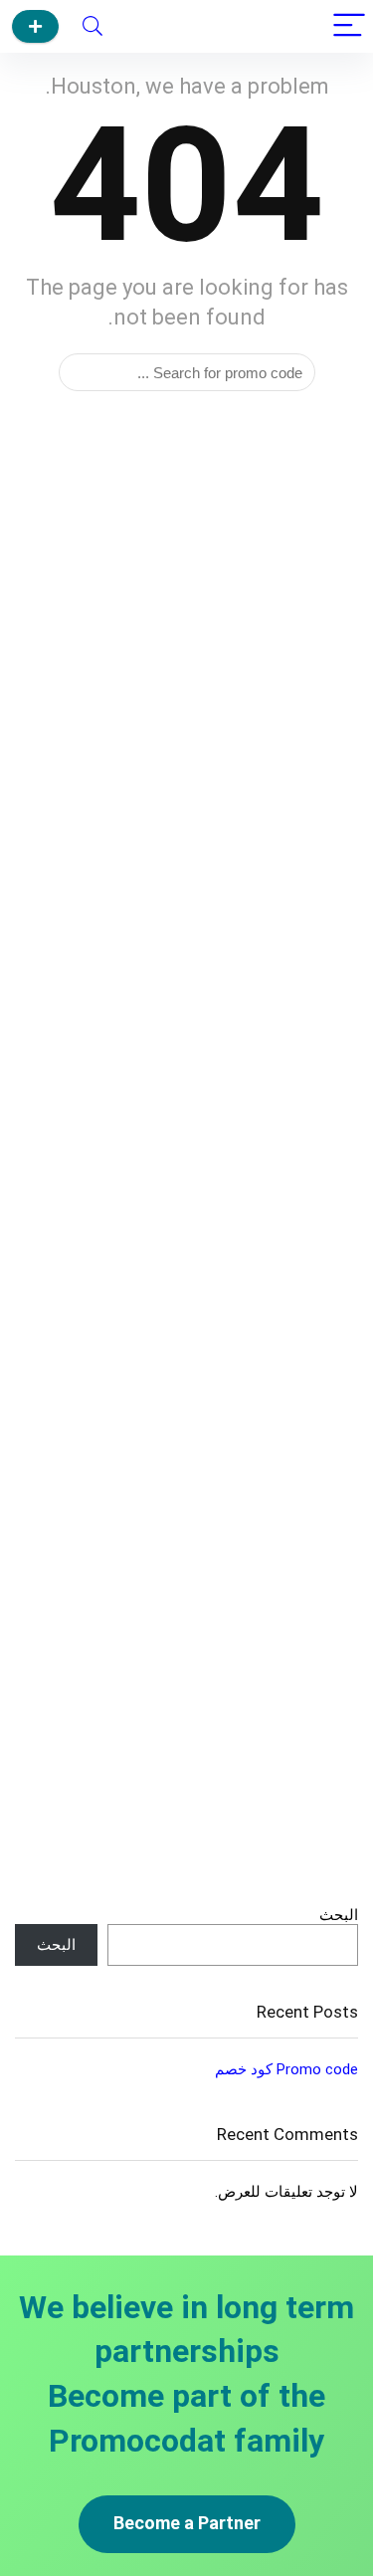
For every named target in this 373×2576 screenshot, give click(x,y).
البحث (339, 1915)
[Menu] (349, 26)
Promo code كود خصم (286, 2069)
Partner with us (35, 26)
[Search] (93, 26)
